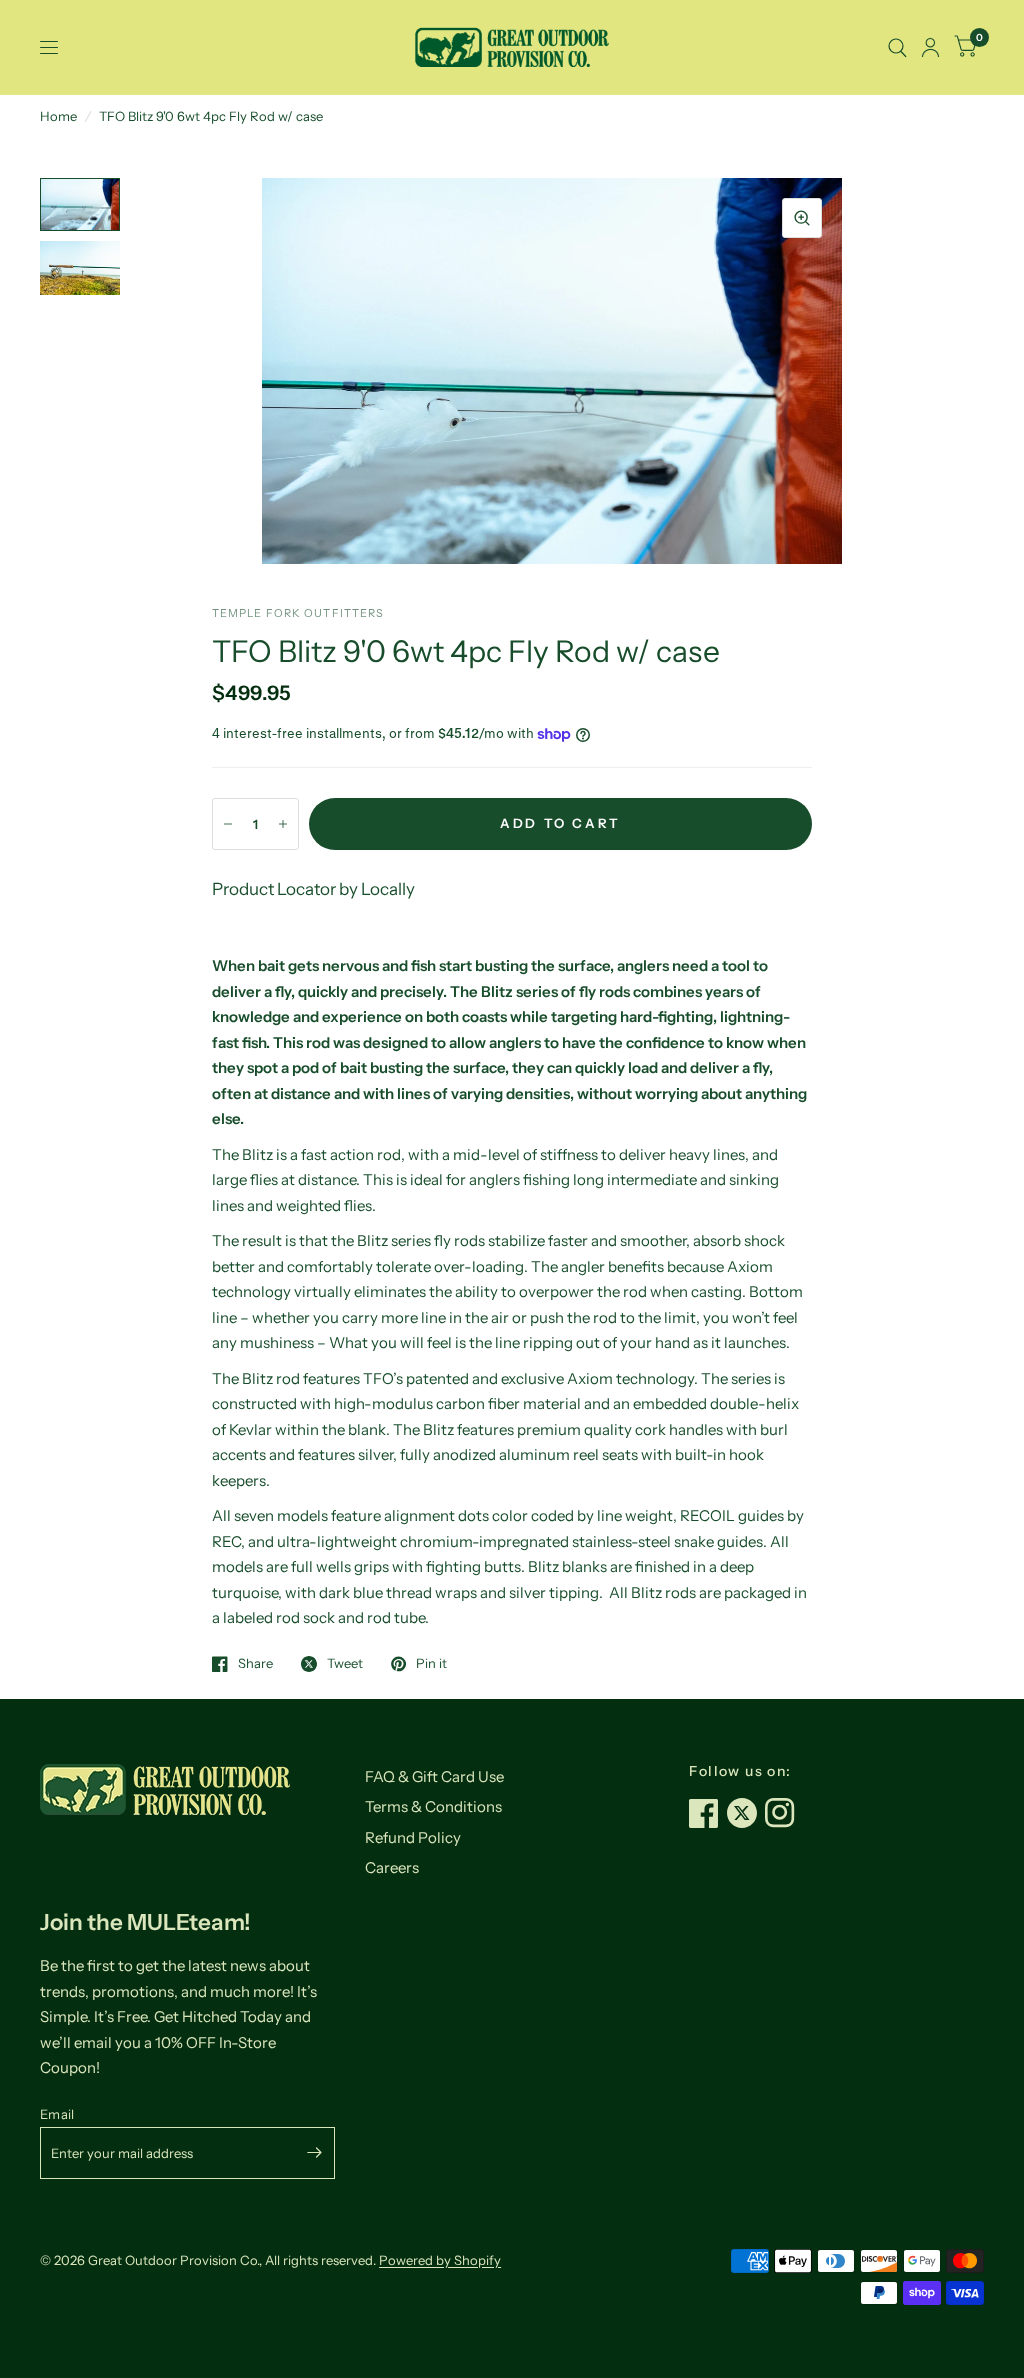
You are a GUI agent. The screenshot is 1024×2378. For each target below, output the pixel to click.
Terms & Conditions (433, 1806)
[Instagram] (784, 1813)
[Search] (897, 47)
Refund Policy (413, 1837)
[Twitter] (746, 1813)
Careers (392, 1867)
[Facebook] (708, 1813)
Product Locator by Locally (313, 889)
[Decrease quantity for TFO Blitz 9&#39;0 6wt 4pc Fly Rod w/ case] (228, 824)
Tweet (345, 1664)
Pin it (431, 1664)
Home (58, 116)
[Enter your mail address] (315, 2153)
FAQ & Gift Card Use (434, 1776)
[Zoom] (802, 218)
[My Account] (930, 47)
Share (255, 1664)
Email (57, 2114)
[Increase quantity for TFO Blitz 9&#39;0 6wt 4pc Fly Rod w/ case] (283, 824)
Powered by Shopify (440, 2260)
